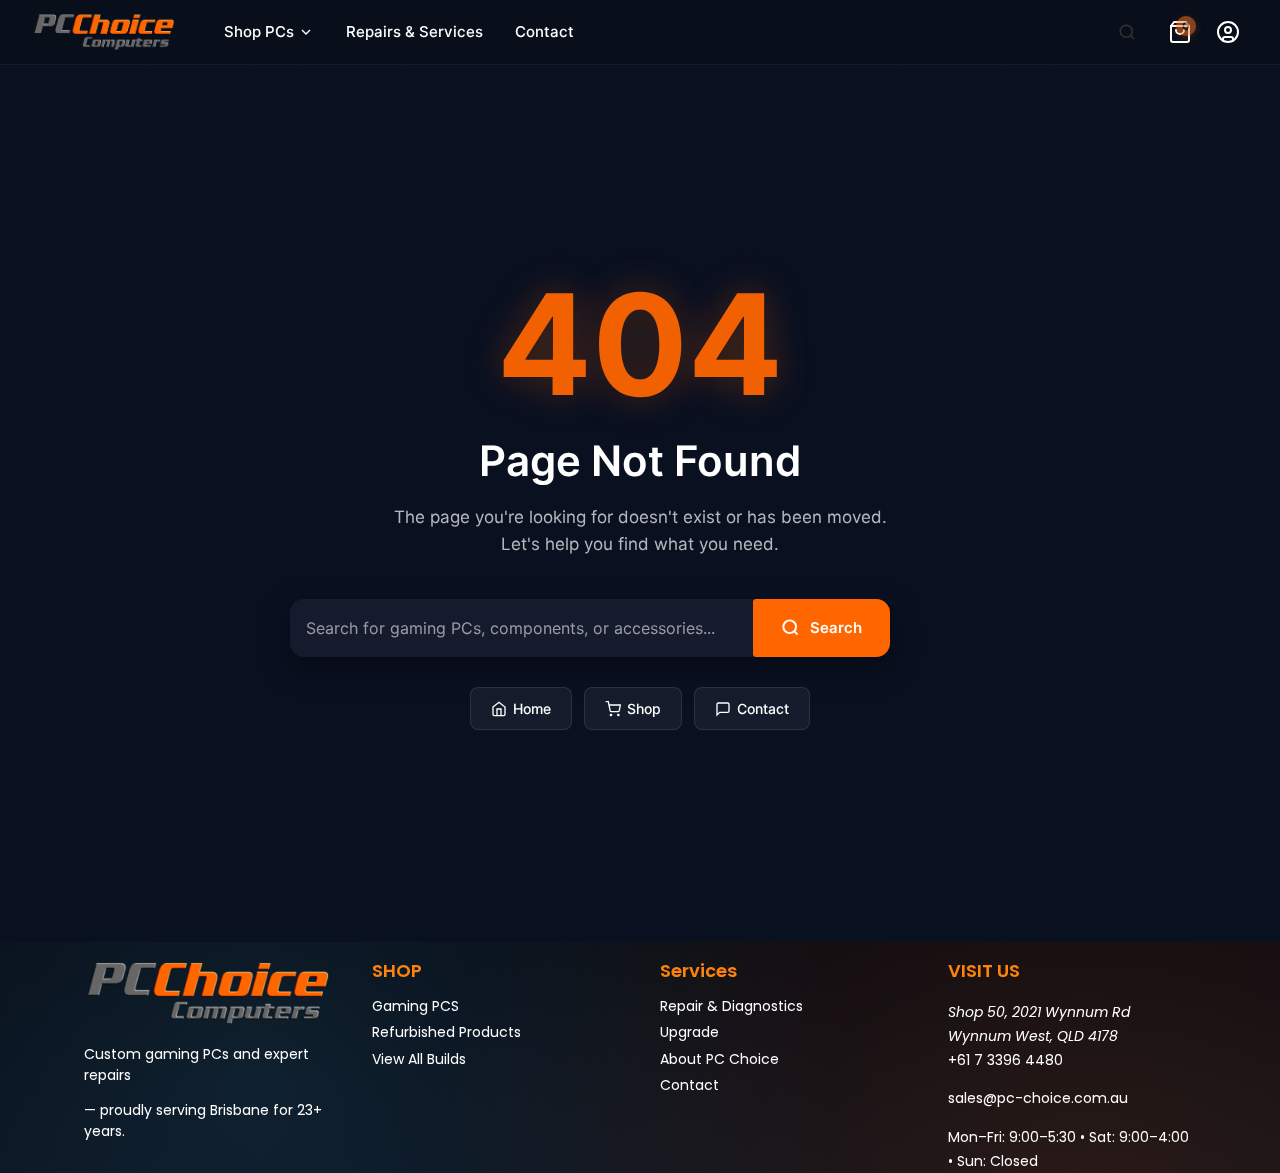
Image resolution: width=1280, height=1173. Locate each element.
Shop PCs (259, 31)
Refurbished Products (446, 1032)
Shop (644, 708)
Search (836, 627)
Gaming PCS (415, 1006)
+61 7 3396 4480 (1005, 1060)
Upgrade (689, 1032)
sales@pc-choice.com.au (1038, 1098)
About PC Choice (719, 1059)
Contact (544, 31)
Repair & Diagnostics (731, 1006)
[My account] (1228, 32)
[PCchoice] (104, 32)
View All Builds (419, 1059)
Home (532, 708)
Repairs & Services (414, 31)
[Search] (1127, 32)
